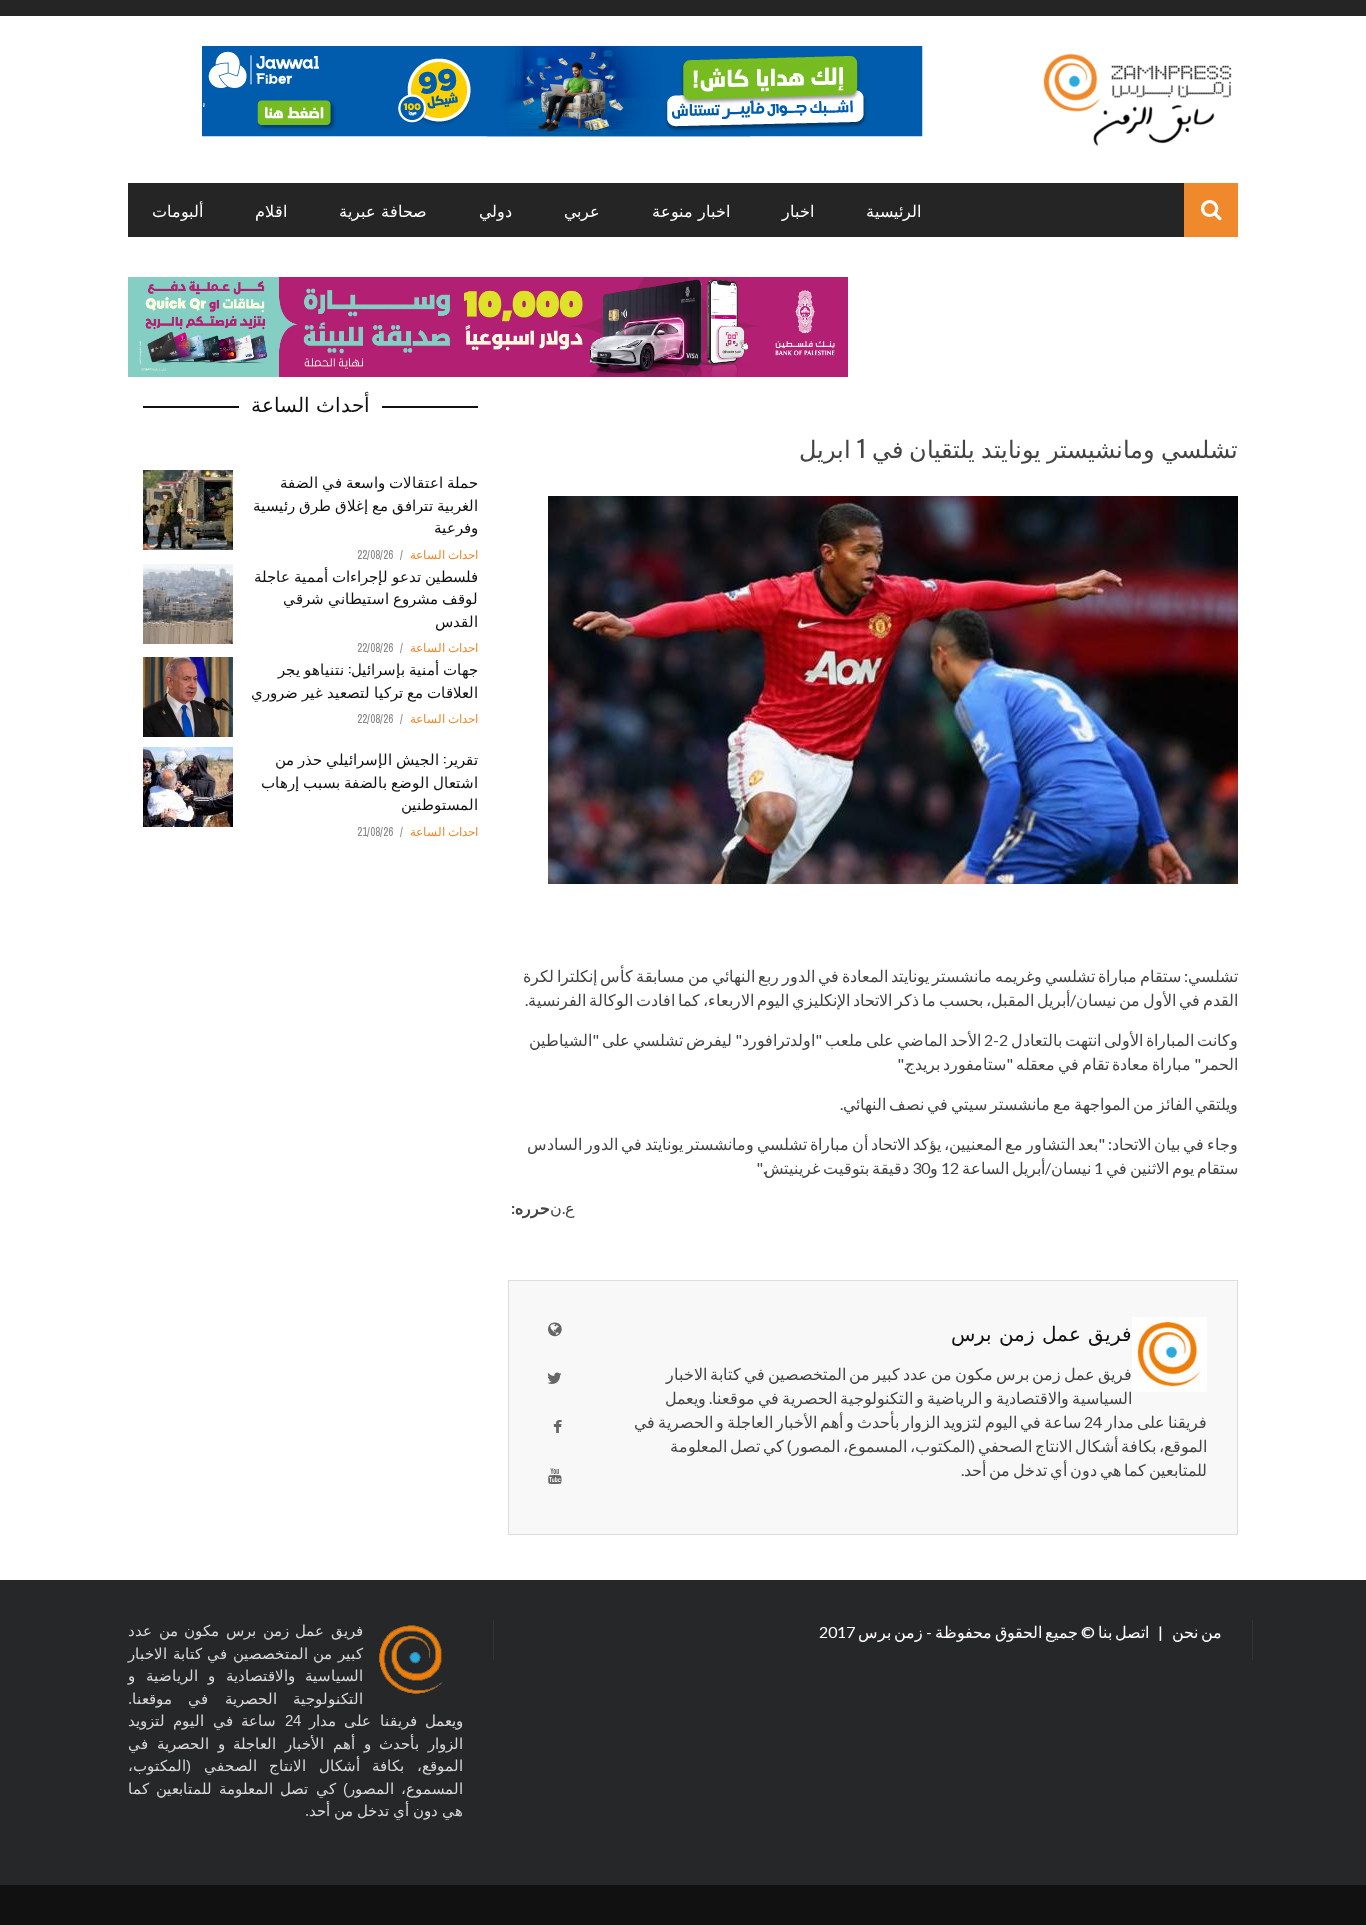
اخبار (798, 210)
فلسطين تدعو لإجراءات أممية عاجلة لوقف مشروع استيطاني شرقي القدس (366, 597)
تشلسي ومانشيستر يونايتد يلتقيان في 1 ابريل (1018, 447)
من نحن (1195, 1631)
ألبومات (177, 210)
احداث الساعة (444, 555)
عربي (582, 210)
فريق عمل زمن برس (1041, 1332)
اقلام (271, 210)
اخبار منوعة (691, 210)
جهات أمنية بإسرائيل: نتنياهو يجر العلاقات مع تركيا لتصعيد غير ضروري (364, 679)
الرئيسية (893, 210)
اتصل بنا (1125, 1631)
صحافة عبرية (383, 210)
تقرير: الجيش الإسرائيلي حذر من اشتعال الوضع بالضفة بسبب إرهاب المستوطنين (369, 780)
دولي (495, 210)
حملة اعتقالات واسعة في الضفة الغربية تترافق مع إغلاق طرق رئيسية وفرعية (365, 503)
